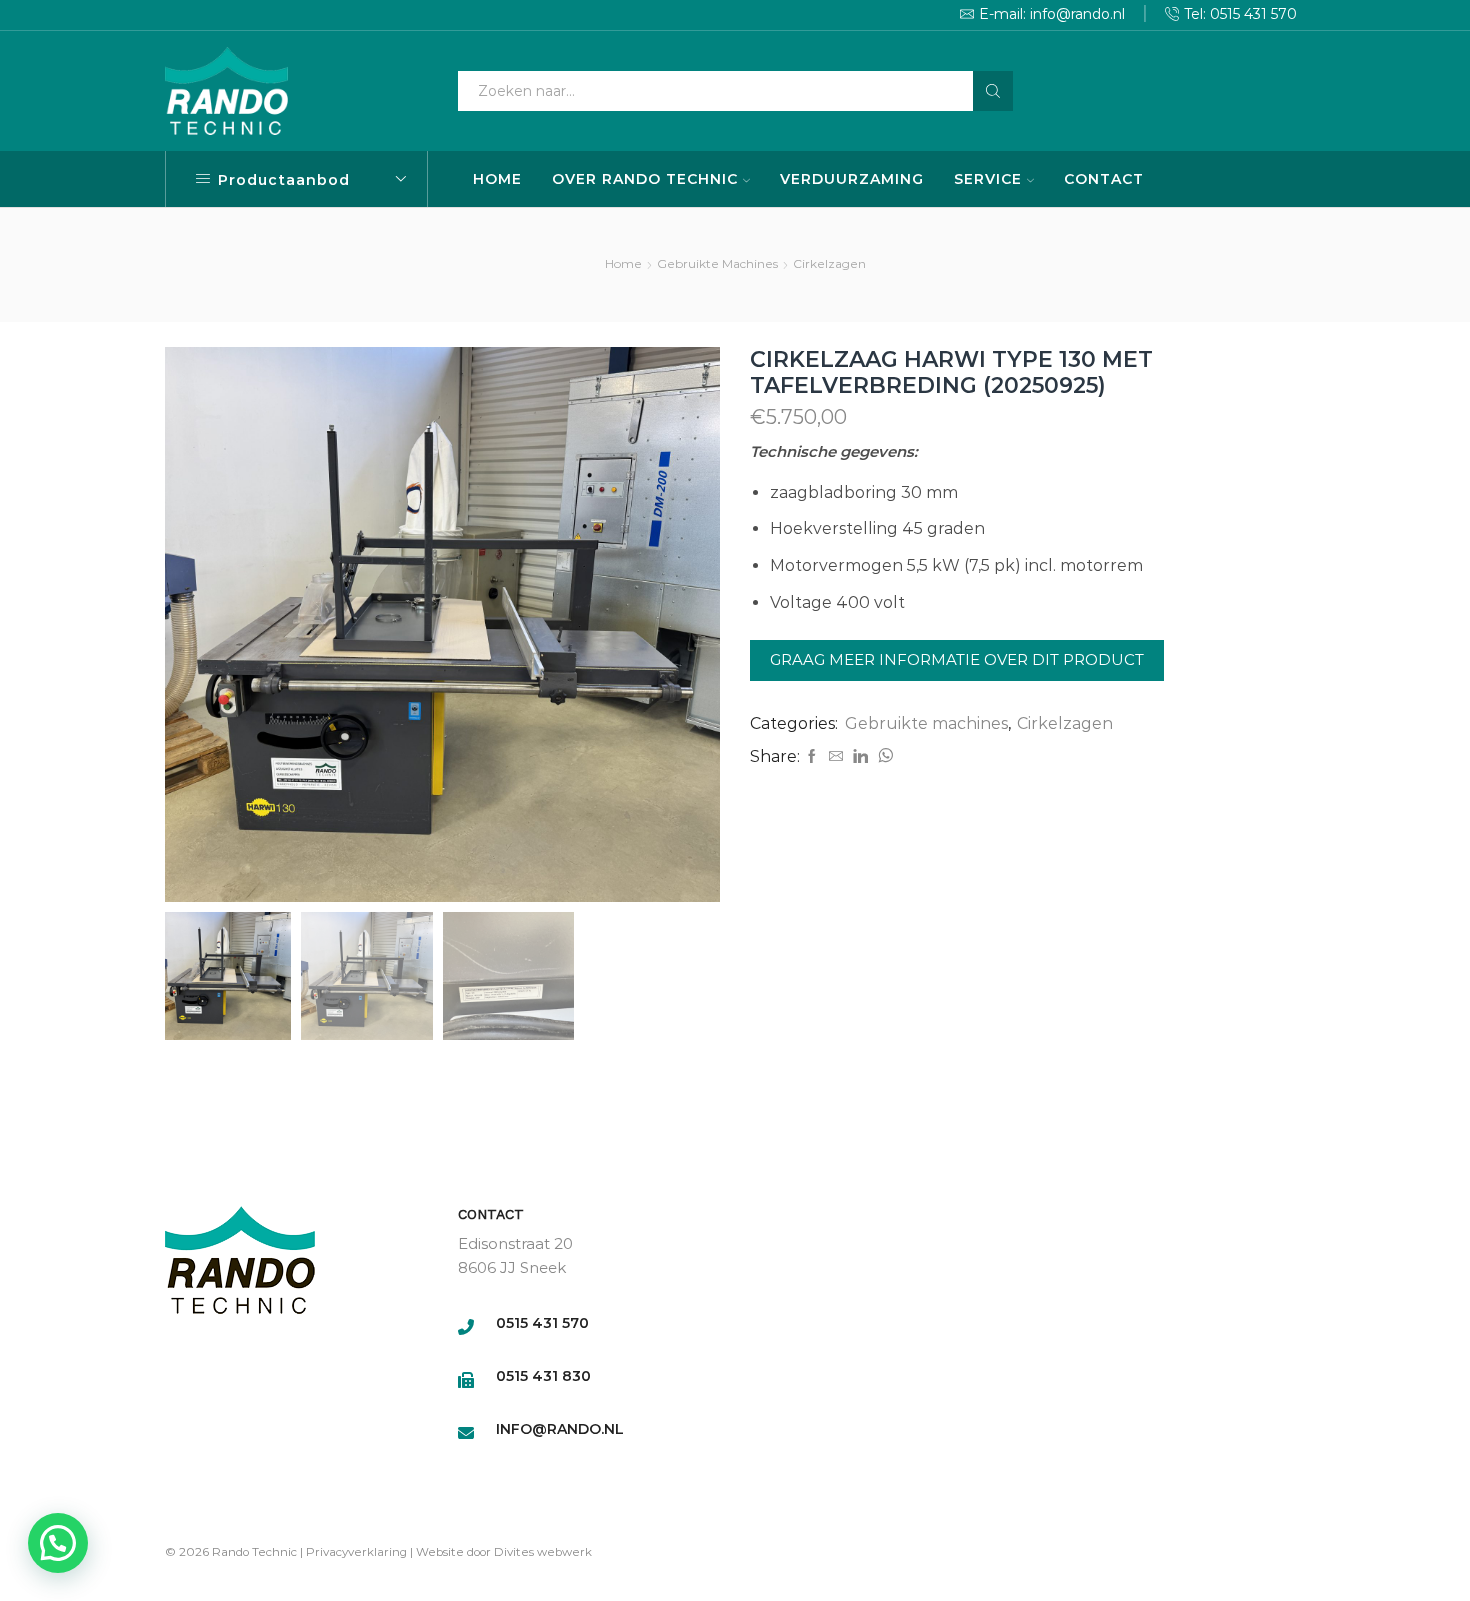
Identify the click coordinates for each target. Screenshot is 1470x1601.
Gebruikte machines (717, 263)
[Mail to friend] (836, 757)
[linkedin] (860, 757)
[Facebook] (812, 757)
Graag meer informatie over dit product (957, 659)
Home (623, 263)
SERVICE (988, 179)
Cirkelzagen (829, 263)
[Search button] (993, 91)
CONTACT (1104, 179)
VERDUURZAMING (852, 179)
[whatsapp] (883, 757)
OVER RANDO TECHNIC (645, 179)
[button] (58, 1543)
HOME (497, 179)
